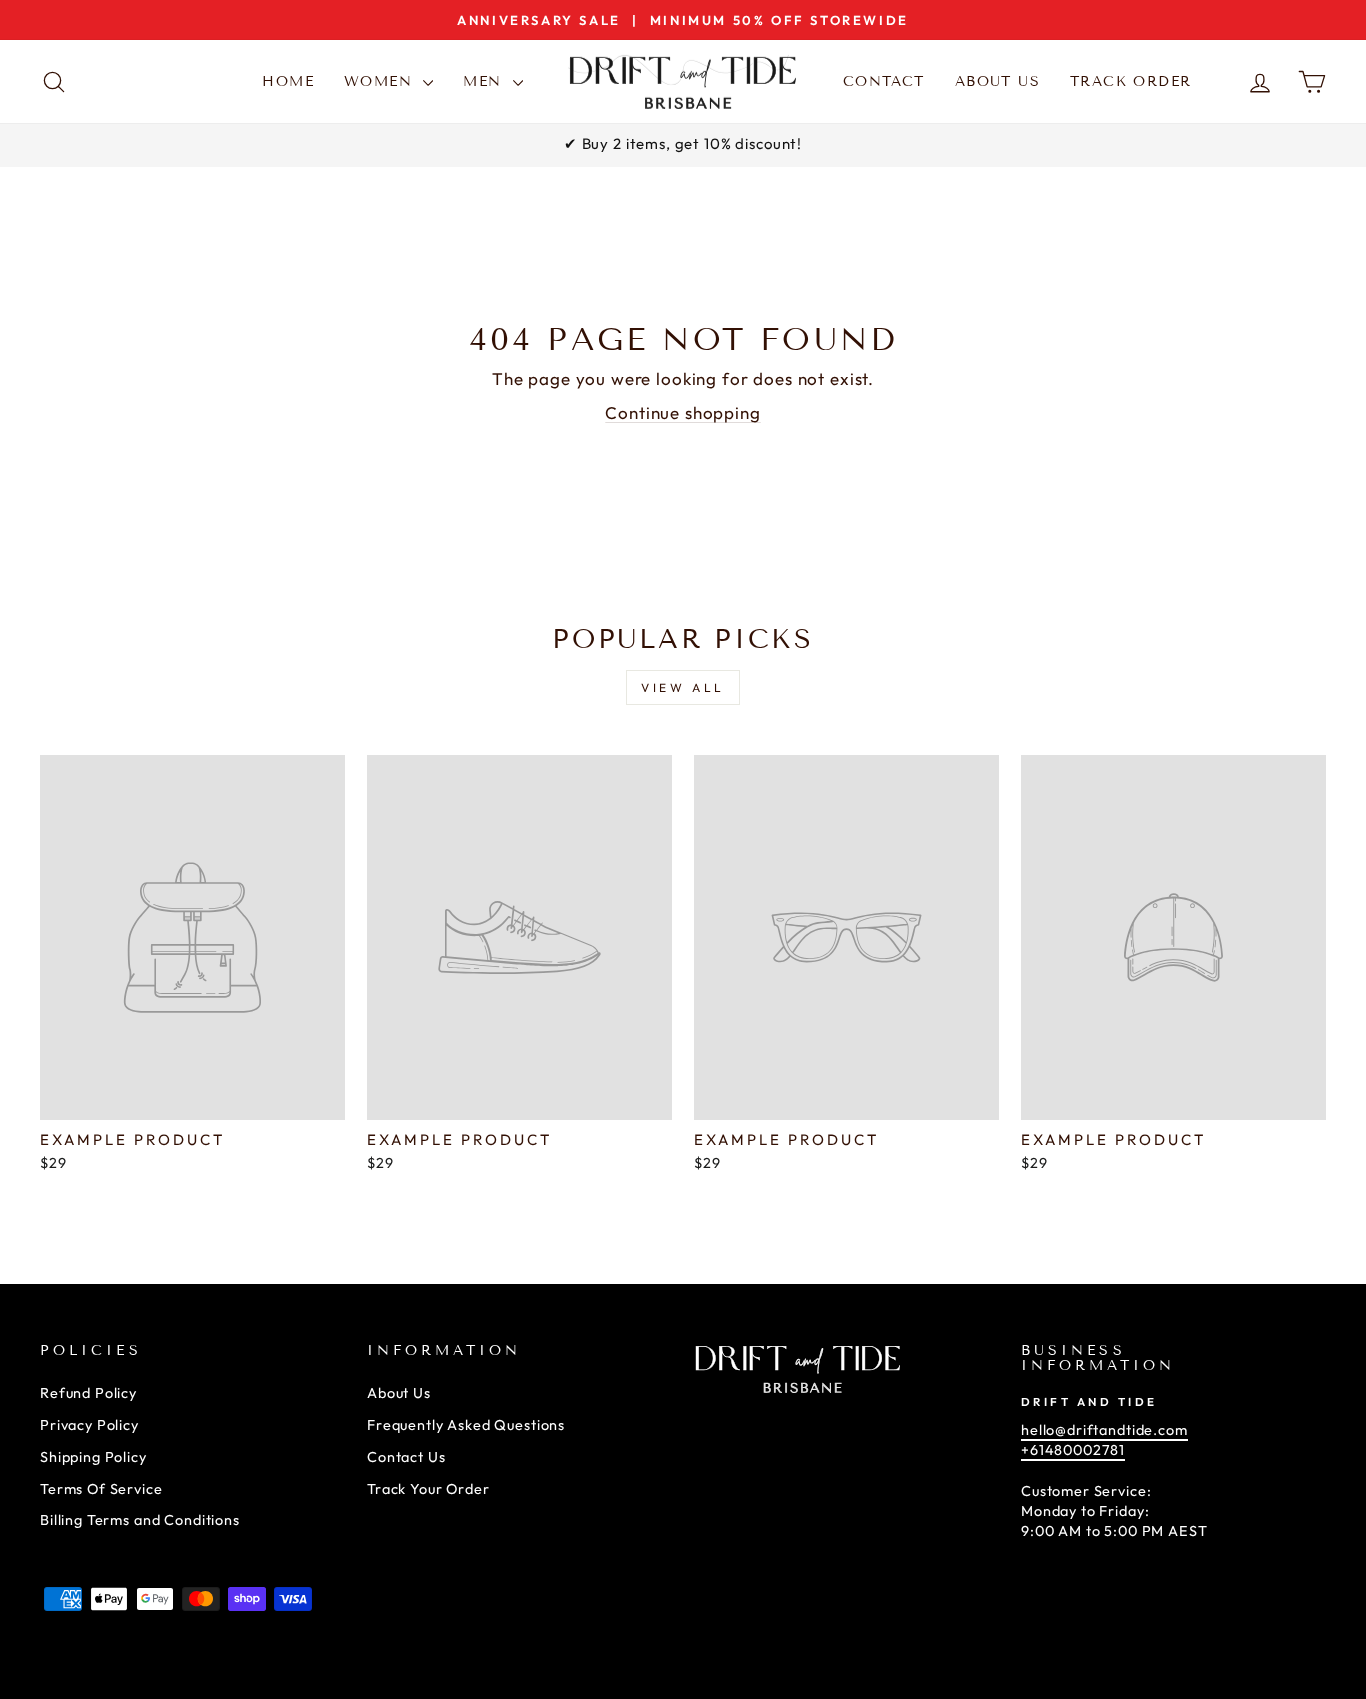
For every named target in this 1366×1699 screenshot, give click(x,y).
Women (381, 81)
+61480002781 (1073, 1450)
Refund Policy (88, 1393)
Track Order (1130, 81)
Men (485, 81)
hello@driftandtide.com (1104, 1430)
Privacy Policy (89, 1425)
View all (683, 687)
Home (288, 81)
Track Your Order (428, 1489)
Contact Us (406, 1457)
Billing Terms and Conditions (140, 1520)
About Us (997, 81)
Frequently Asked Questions (466, 1425)
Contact (884, 81)
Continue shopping (682, 412)
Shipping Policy (93, 1457)
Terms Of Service (101, 1489)
